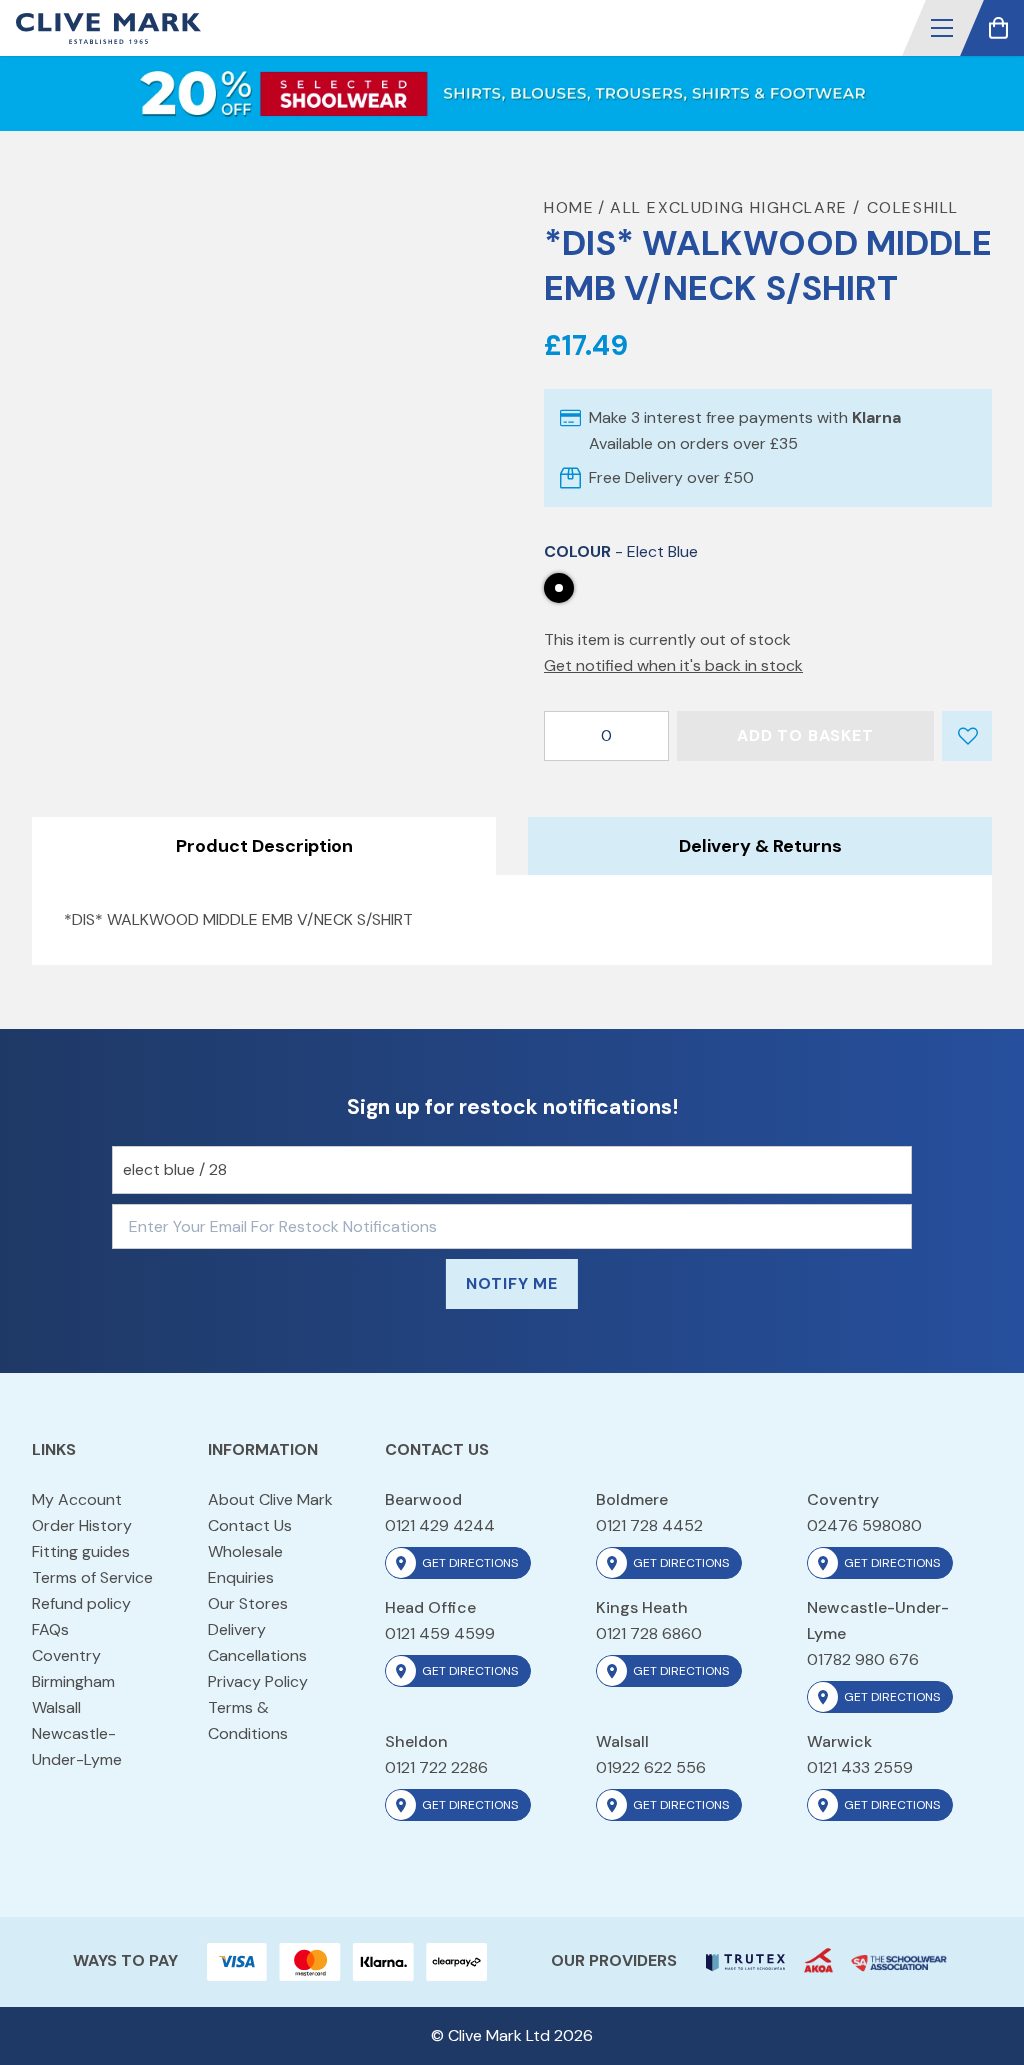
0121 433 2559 (860, 1767)
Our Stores (248, 1603)
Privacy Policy (258, 1681)
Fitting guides (81, 1551)
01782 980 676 (863, 1659)
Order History (82, 1525)
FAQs (50, 1629)
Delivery (237, 1629)
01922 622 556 (651, 1767)
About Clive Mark (270, 1499)
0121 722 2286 (436, 1767)
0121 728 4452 (649, 1525)
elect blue (559, 588)
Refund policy (81, 1603)
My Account (77, 1499)
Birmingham (73, 1681)
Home (569, 207)
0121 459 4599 (440, 1633)
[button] (942, 28)
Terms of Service (92, 1577)
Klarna (876, 417)
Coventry (66, 1655)
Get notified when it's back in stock (673, 665)
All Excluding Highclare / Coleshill (784, 207)
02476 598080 (864, 1525)
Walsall (56, 1707)
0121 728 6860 (649, 1633)
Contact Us (250, 1525)
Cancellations (257, 1655)
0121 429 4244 (440, 1525)
